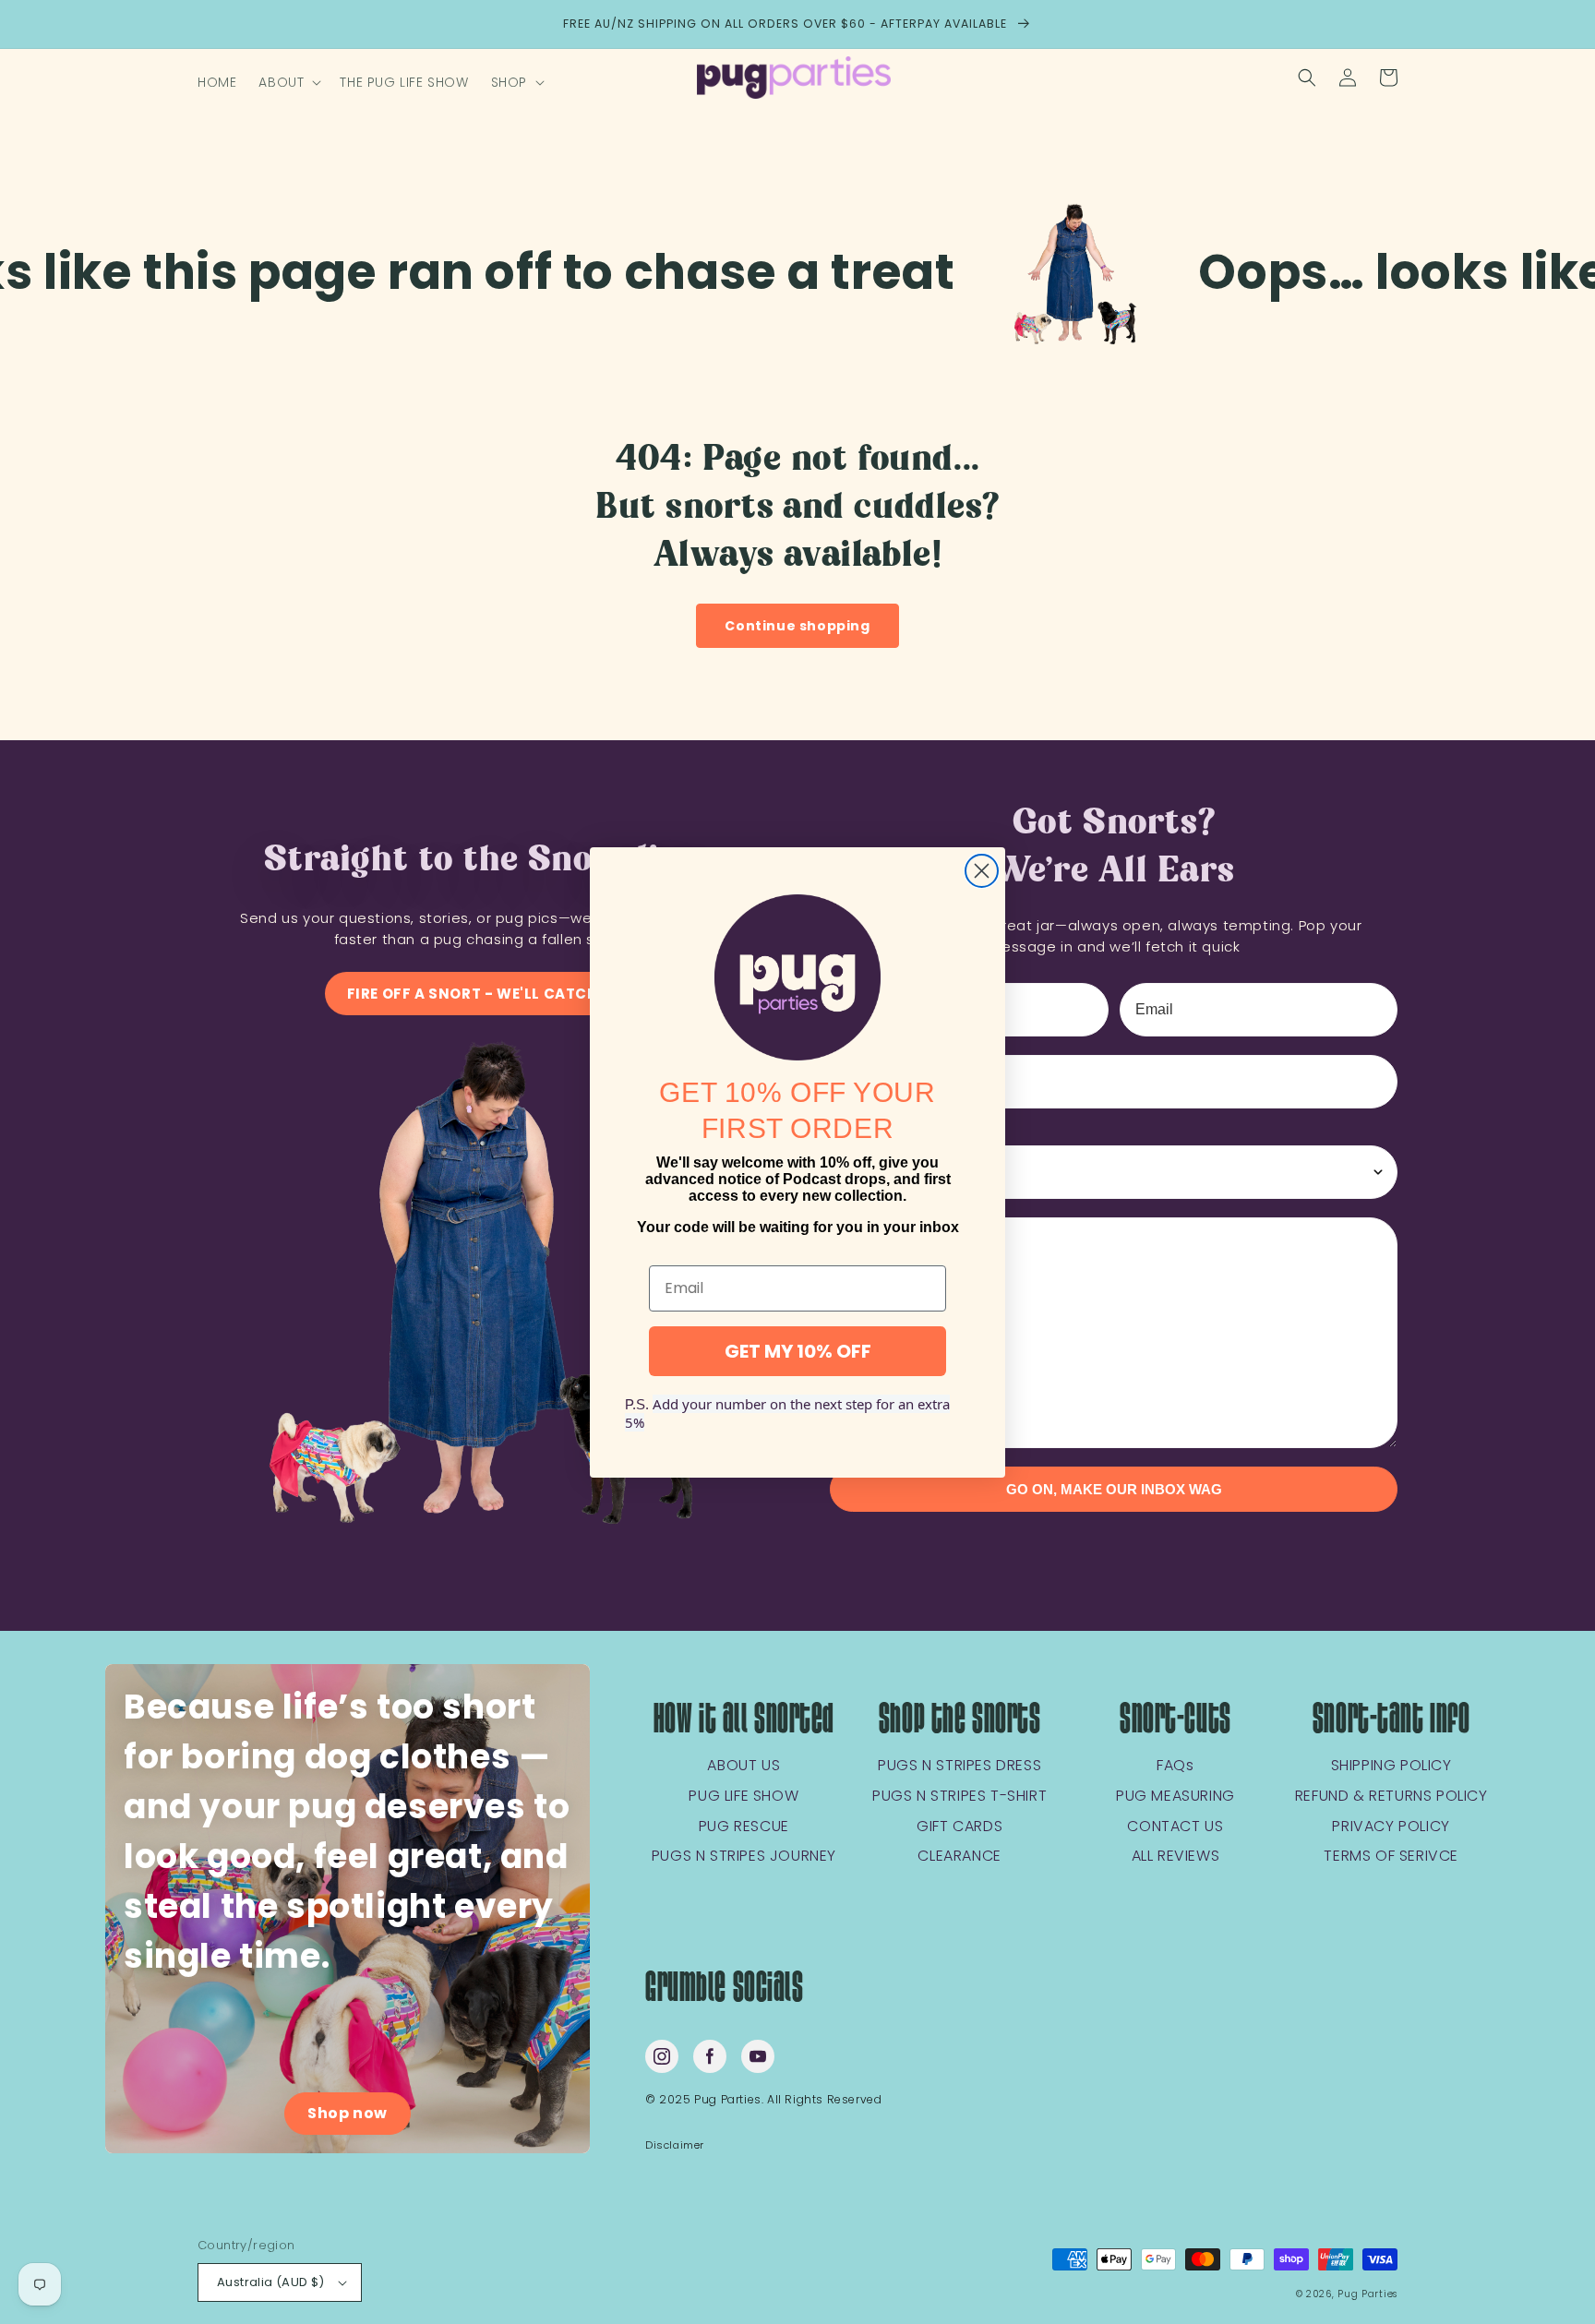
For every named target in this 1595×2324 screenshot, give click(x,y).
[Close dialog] (982, 871)
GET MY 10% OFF (798, 1350)
